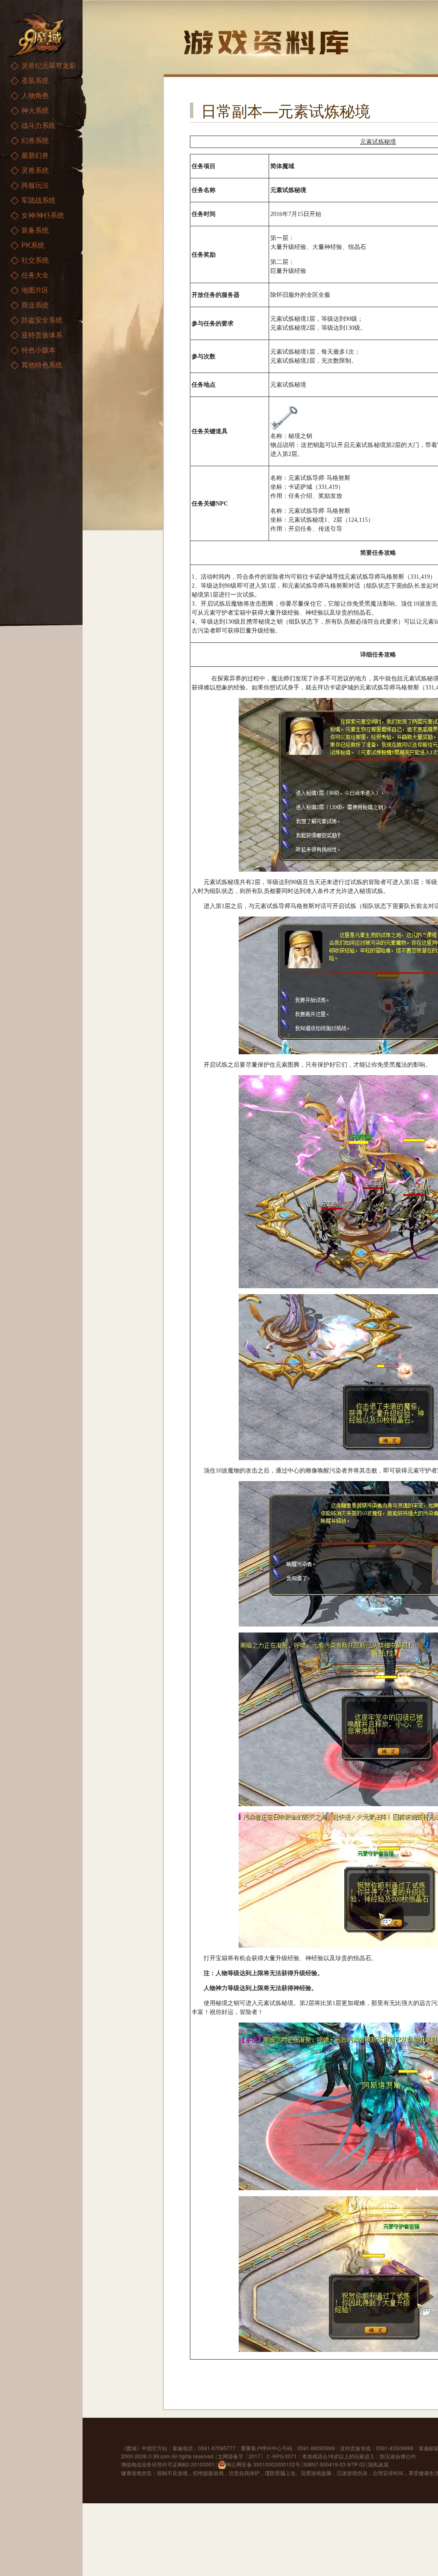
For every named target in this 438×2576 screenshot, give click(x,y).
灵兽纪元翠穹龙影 (49, 65)
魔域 (131, 2448)
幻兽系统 (35, 140)
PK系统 (33, 245)
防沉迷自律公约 (398, 2456)
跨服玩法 (35, 185)
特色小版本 (38, 350)
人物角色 (35, 95)
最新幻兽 (35, 155)
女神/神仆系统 (43, 215)
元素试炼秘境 (378, 142)
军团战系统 (38, 200)
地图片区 (35, 290)
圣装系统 (35, 80)
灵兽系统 (35, 170)
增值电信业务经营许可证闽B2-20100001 (168, 2464)
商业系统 (35, 305)
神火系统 (35, 110)
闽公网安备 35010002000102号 (263, 2464)
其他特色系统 (42, 365)
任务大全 (35, 275)
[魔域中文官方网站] (38, 34)
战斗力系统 (38, 125)
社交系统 (35, 260)
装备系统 (35, 230)
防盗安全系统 (42, 320)
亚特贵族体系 (42, 335)
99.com (162, 2456)
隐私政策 (379, 2464)
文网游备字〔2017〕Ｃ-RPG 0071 (257, 2456)
